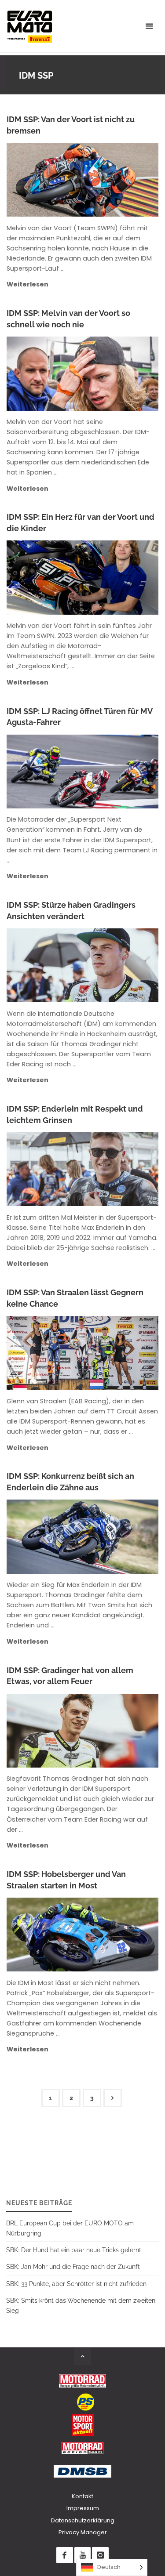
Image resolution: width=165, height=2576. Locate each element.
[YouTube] (82, 2555)
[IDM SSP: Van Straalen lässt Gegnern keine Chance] (118, 1353)
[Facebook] (64, 2555)
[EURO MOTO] (29, 26)
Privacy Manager (83, 2532)
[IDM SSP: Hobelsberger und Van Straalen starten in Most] (118, 1935)
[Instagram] (100, 2555)
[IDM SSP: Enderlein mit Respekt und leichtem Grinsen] (120, 1169)
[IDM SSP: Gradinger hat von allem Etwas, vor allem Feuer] (118, 1731)
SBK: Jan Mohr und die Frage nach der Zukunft (73, 2266)
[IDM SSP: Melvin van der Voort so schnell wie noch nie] (118, 373)
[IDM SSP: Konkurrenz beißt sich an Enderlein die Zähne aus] (118, 1536)
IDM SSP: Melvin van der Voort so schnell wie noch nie (68, 319)
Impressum (83, 2508)
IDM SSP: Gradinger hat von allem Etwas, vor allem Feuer (70, 1676)
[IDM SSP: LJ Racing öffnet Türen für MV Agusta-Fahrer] (119, 772)
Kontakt (82, 2496)
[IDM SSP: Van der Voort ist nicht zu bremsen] (118, 180)
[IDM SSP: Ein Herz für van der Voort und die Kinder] (118, 577)
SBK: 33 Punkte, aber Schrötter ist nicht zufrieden (76, 2284)
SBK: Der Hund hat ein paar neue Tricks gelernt (74, 2250)
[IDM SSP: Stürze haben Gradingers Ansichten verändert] (120, 965)
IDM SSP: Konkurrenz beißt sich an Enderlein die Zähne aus (70, 1482)
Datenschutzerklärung (83, 2520)
